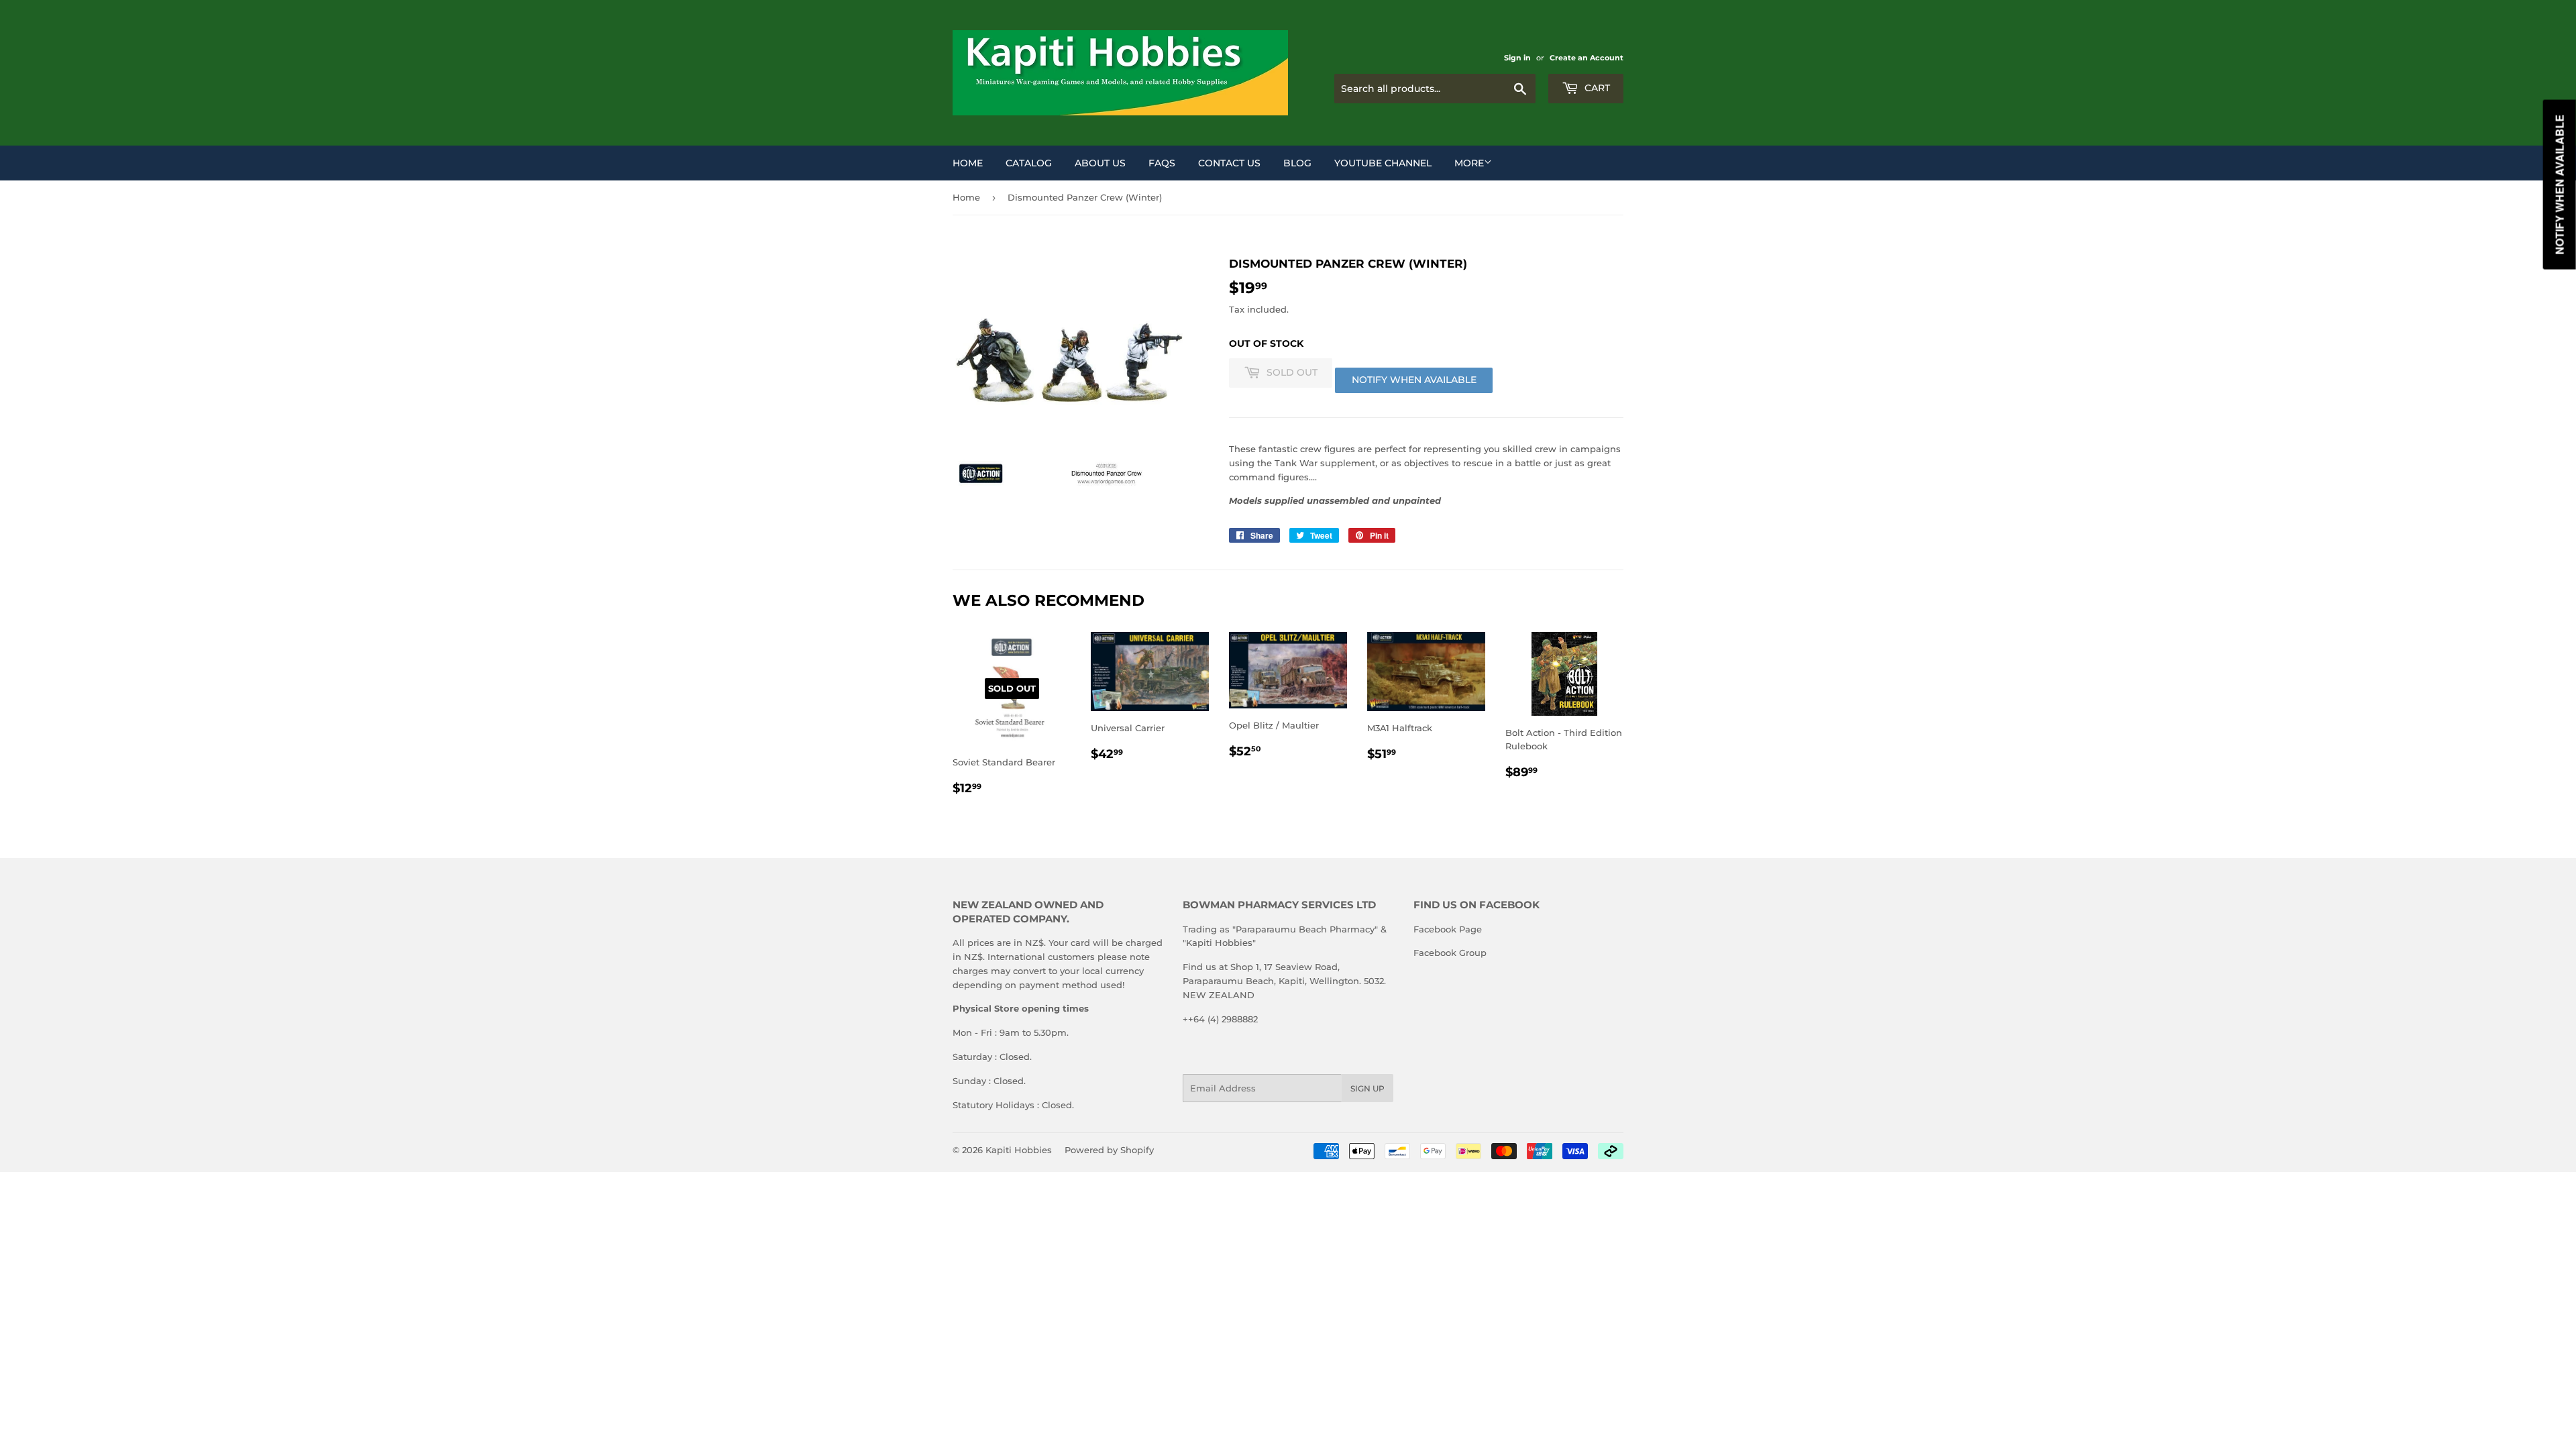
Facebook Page (1448, 929)
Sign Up (1367, 1088)
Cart (1596, 88)
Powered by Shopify (1109, 1150)
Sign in (1517, 58)
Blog (1297, 163)
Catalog (1029, 163)
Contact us (1229, 163)
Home (968, 163)
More (1469, 163)
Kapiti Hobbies (1019, 1150)
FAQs (1162, 163)
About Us (1100, 163)
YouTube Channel (1383, 163)
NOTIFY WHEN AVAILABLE (1414, 380)
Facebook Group (1450, 953)
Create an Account (1587, 58)
